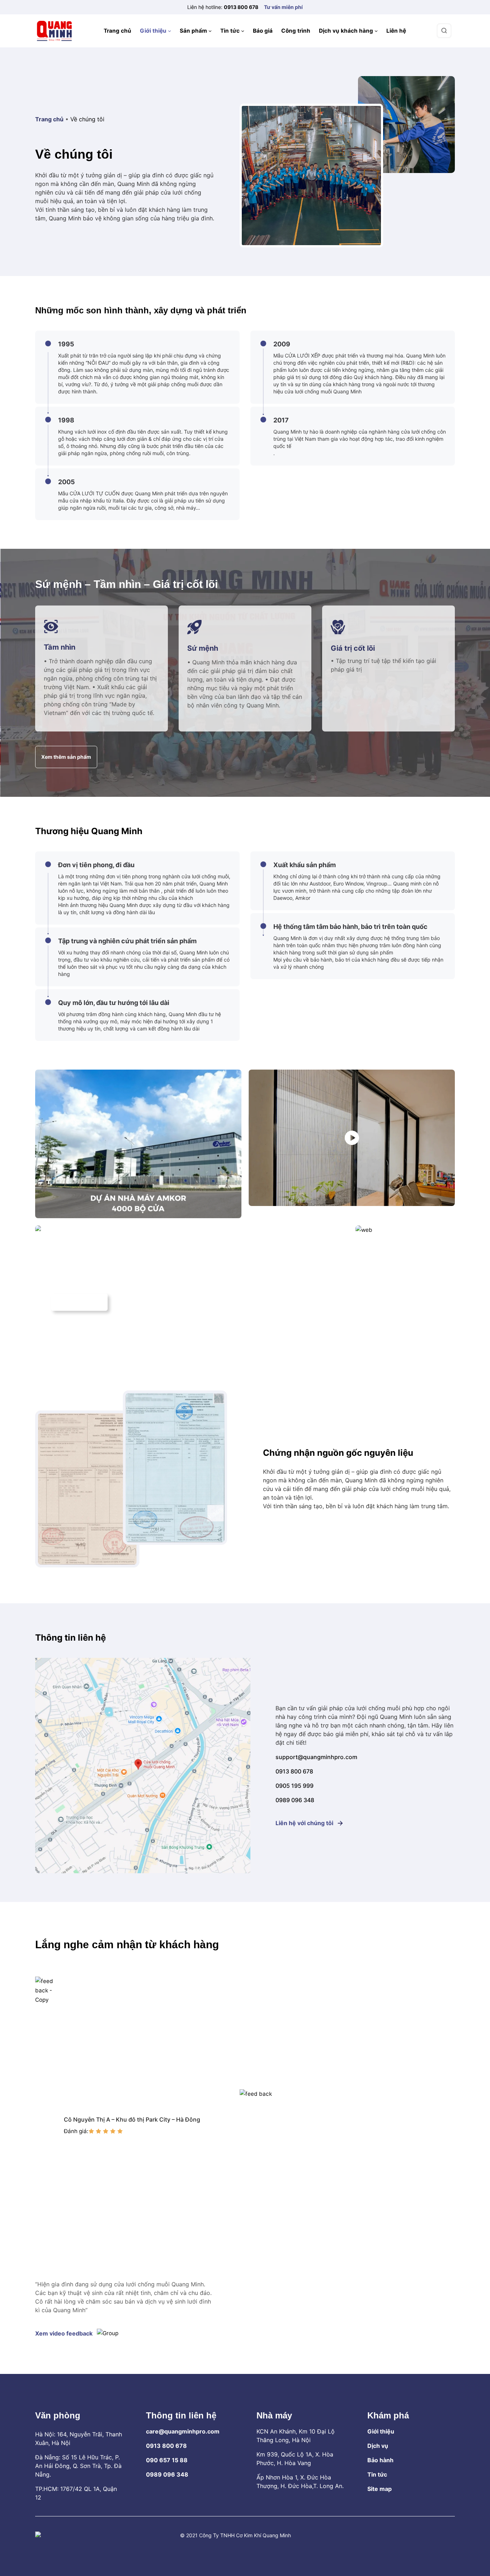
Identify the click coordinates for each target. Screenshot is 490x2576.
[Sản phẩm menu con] (210, 31)
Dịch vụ (378, 2446)
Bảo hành (380, 2460)
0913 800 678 (241, 7)
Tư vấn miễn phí (283, 7)
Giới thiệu (381, 2431)
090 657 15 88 (167, 2460)
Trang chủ (49, 119)
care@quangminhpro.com (183, 2431)
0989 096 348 (167, 2474)
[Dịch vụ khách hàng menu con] (376, 31)
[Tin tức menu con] (243, 31)
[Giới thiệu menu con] (169, 31)
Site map (380, 2489)
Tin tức (377, 2474)
